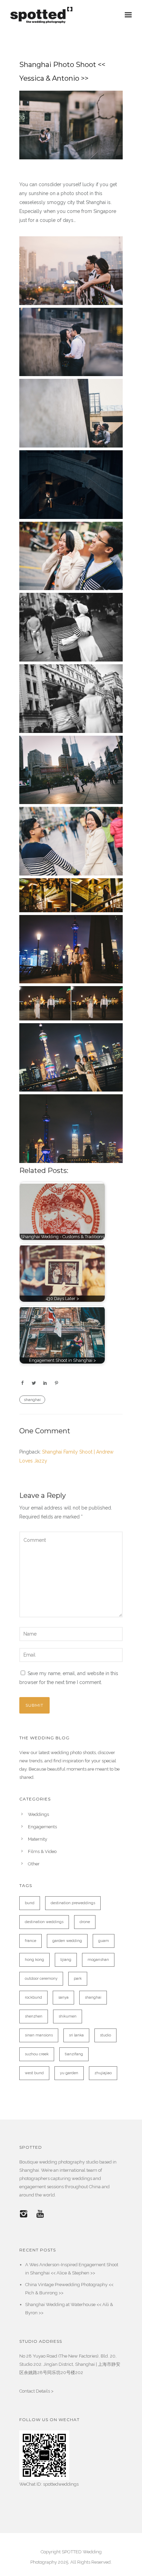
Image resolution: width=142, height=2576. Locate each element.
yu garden (69, 2073)
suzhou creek (37, 2054)
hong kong (34, 1960)
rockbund (33, 1997)
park (78, 1979)
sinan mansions (39, 2035)
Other (34, 1864)
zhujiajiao (103, 2073)
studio (105, 2035)
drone (85, 1922)
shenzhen (34, 2016)
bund (30, 1903)
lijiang (66, 1960)
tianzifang (74, 2054)
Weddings (38, 1814)
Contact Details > (36, 2391)
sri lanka (76, 2035)
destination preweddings (73, 1903)
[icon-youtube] (40, 2214)
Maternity (38, 1839)
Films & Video (42, 1851)
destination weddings (44, 1922)
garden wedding (67, 1941)
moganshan (98, 1960)
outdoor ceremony (41, 1979)
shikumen (68, 2016)
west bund (34, 2073)
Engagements (42, 1827)
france (31, 1941)
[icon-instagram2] (25, 2214)
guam (104, 1941)
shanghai (32, 1400)
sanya (63, 1997)
